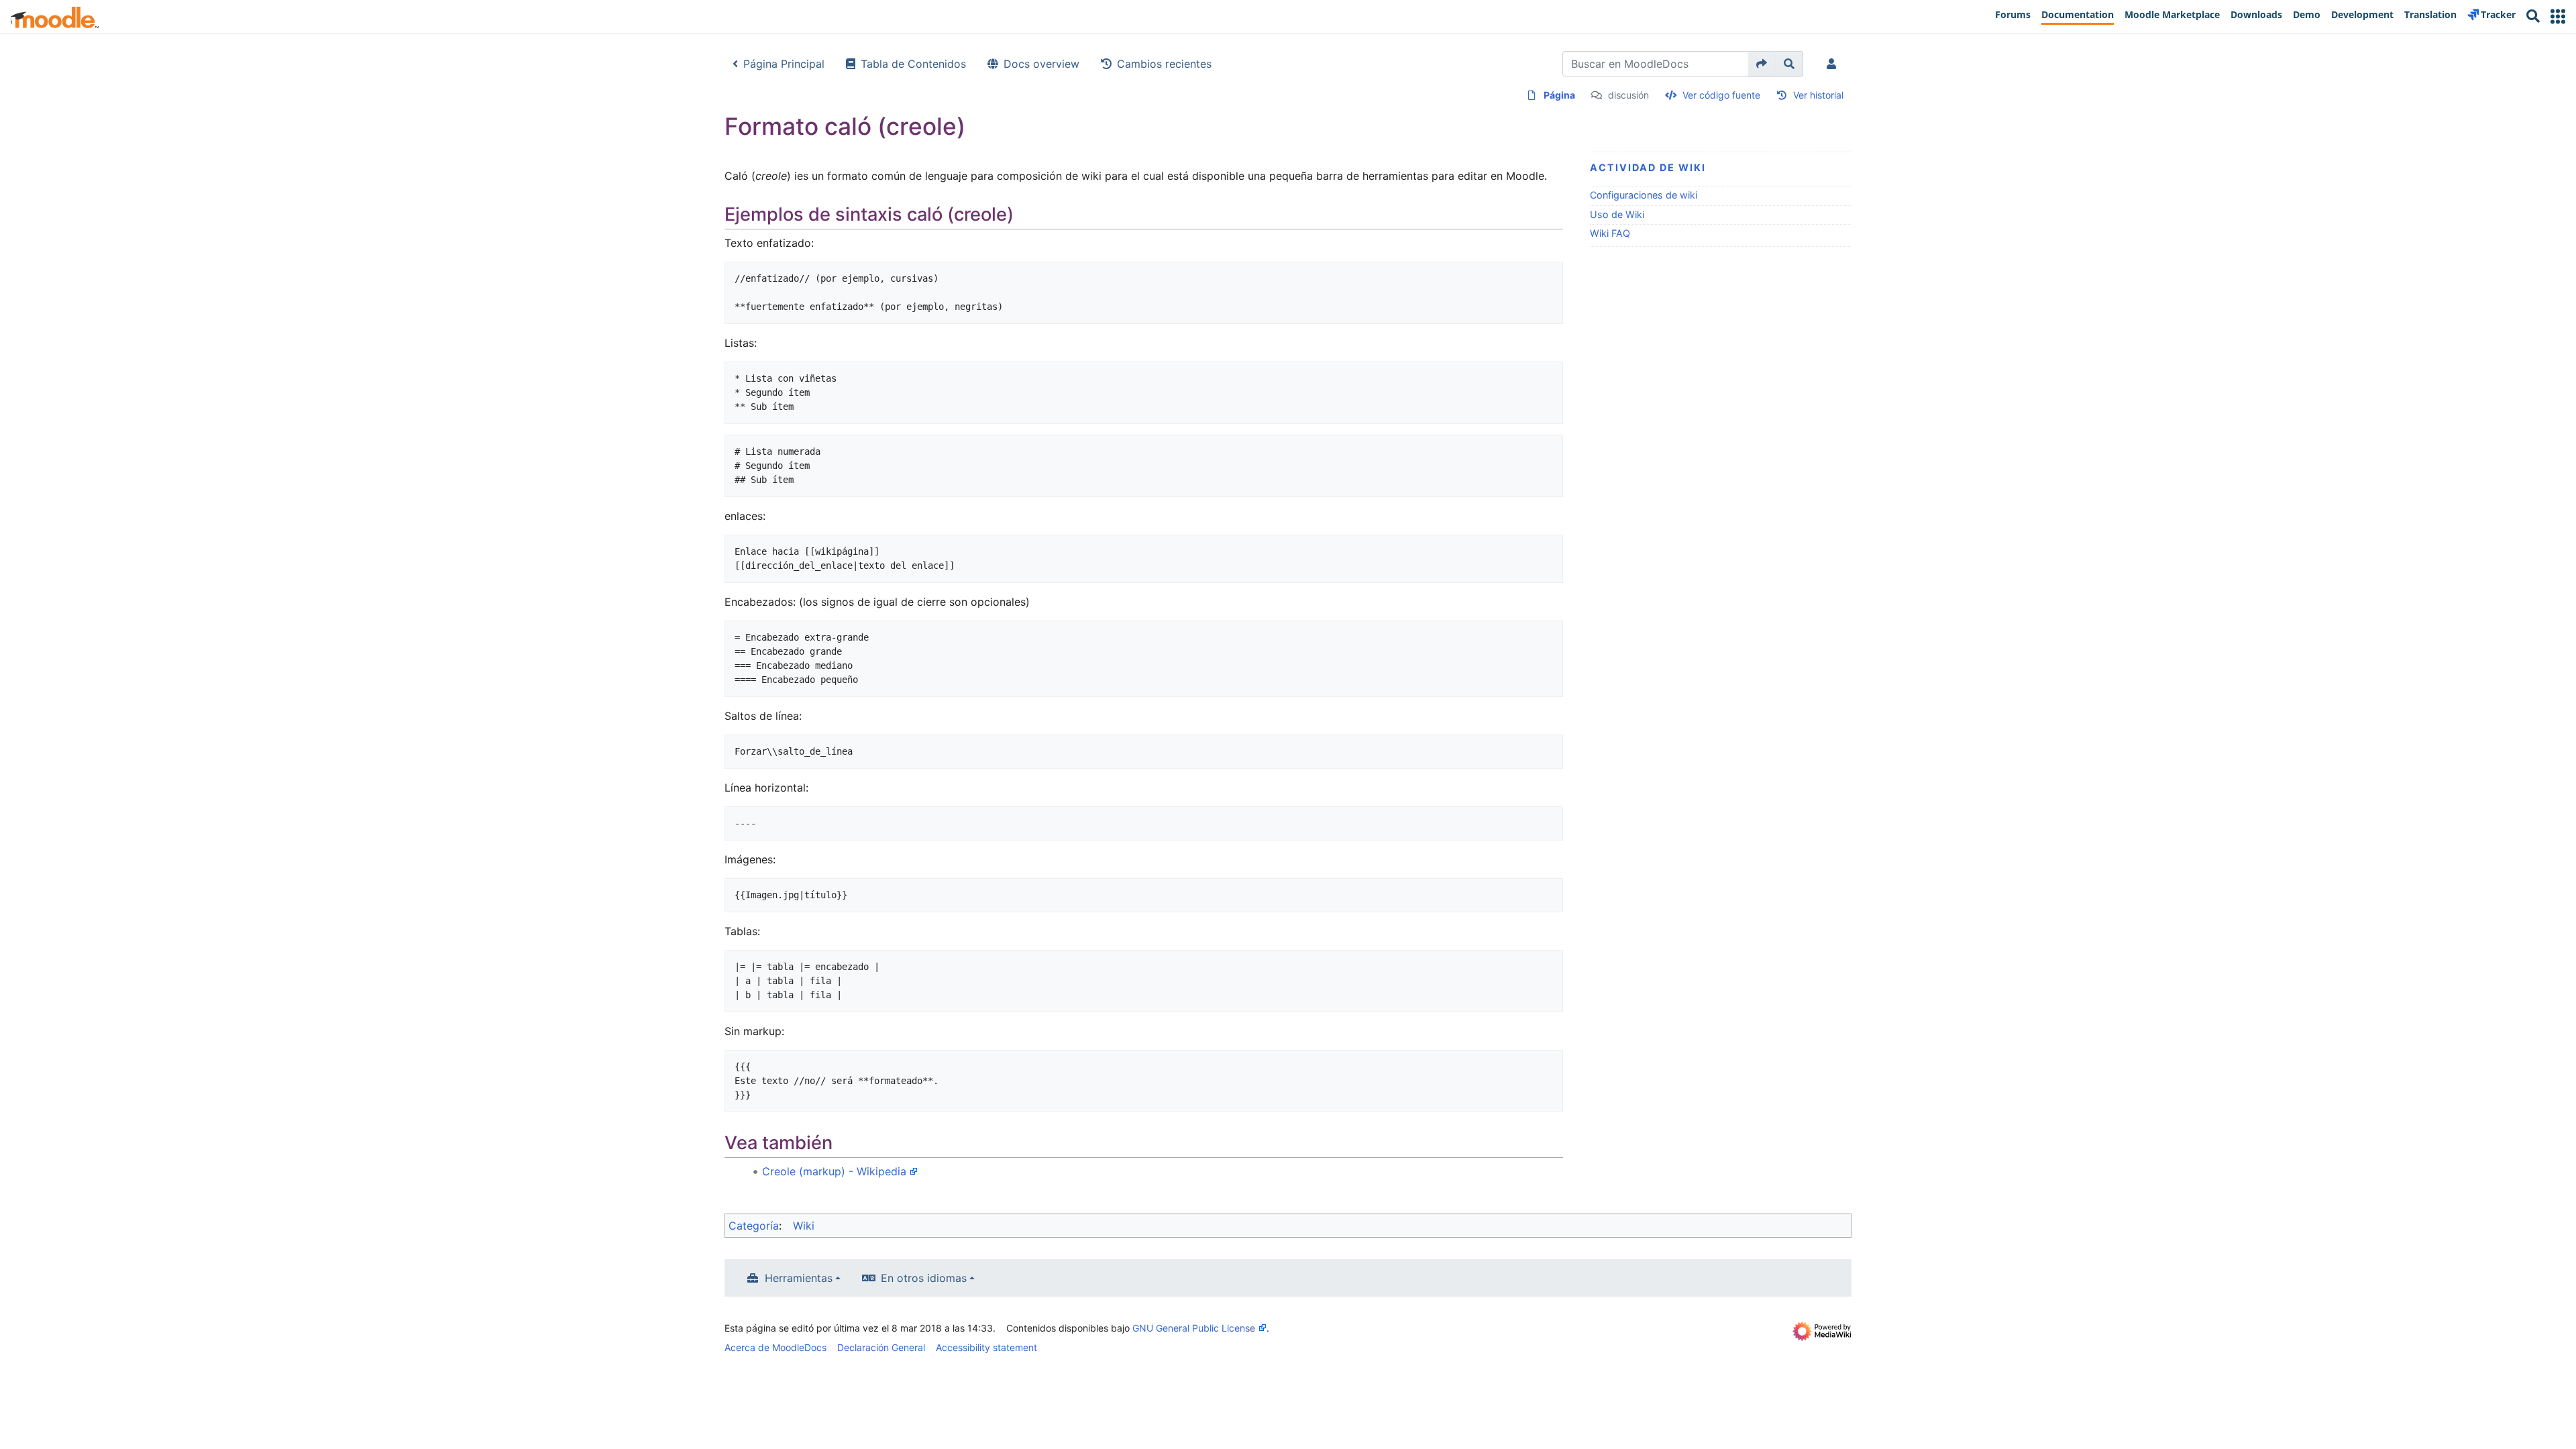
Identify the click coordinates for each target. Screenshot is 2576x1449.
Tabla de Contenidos (913, 64)
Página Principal (784, 64)
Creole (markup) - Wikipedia (834, 1171)
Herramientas (799, 1278)
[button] (2558, 16)
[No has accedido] (1834, 64)
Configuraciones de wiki (1644, 195)
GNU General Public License (1194, 1328)
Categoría (754, 1226)
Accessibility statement (986, 1347)
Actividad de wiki (1648, 167)
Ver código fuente (1721, 95)
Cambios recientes (1164, 64)
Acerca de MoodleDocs (775, 1347)
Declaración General (881, 1347)
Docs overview (1041, 64)
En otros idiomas (924, 1278)
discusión (1628, 95)
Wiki (804, 1226)
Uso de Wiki (1617, 214)
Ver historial (1818, 95)
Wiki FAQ (1610, 233)
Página (1559, 95)
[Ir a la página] (1762, 64)
